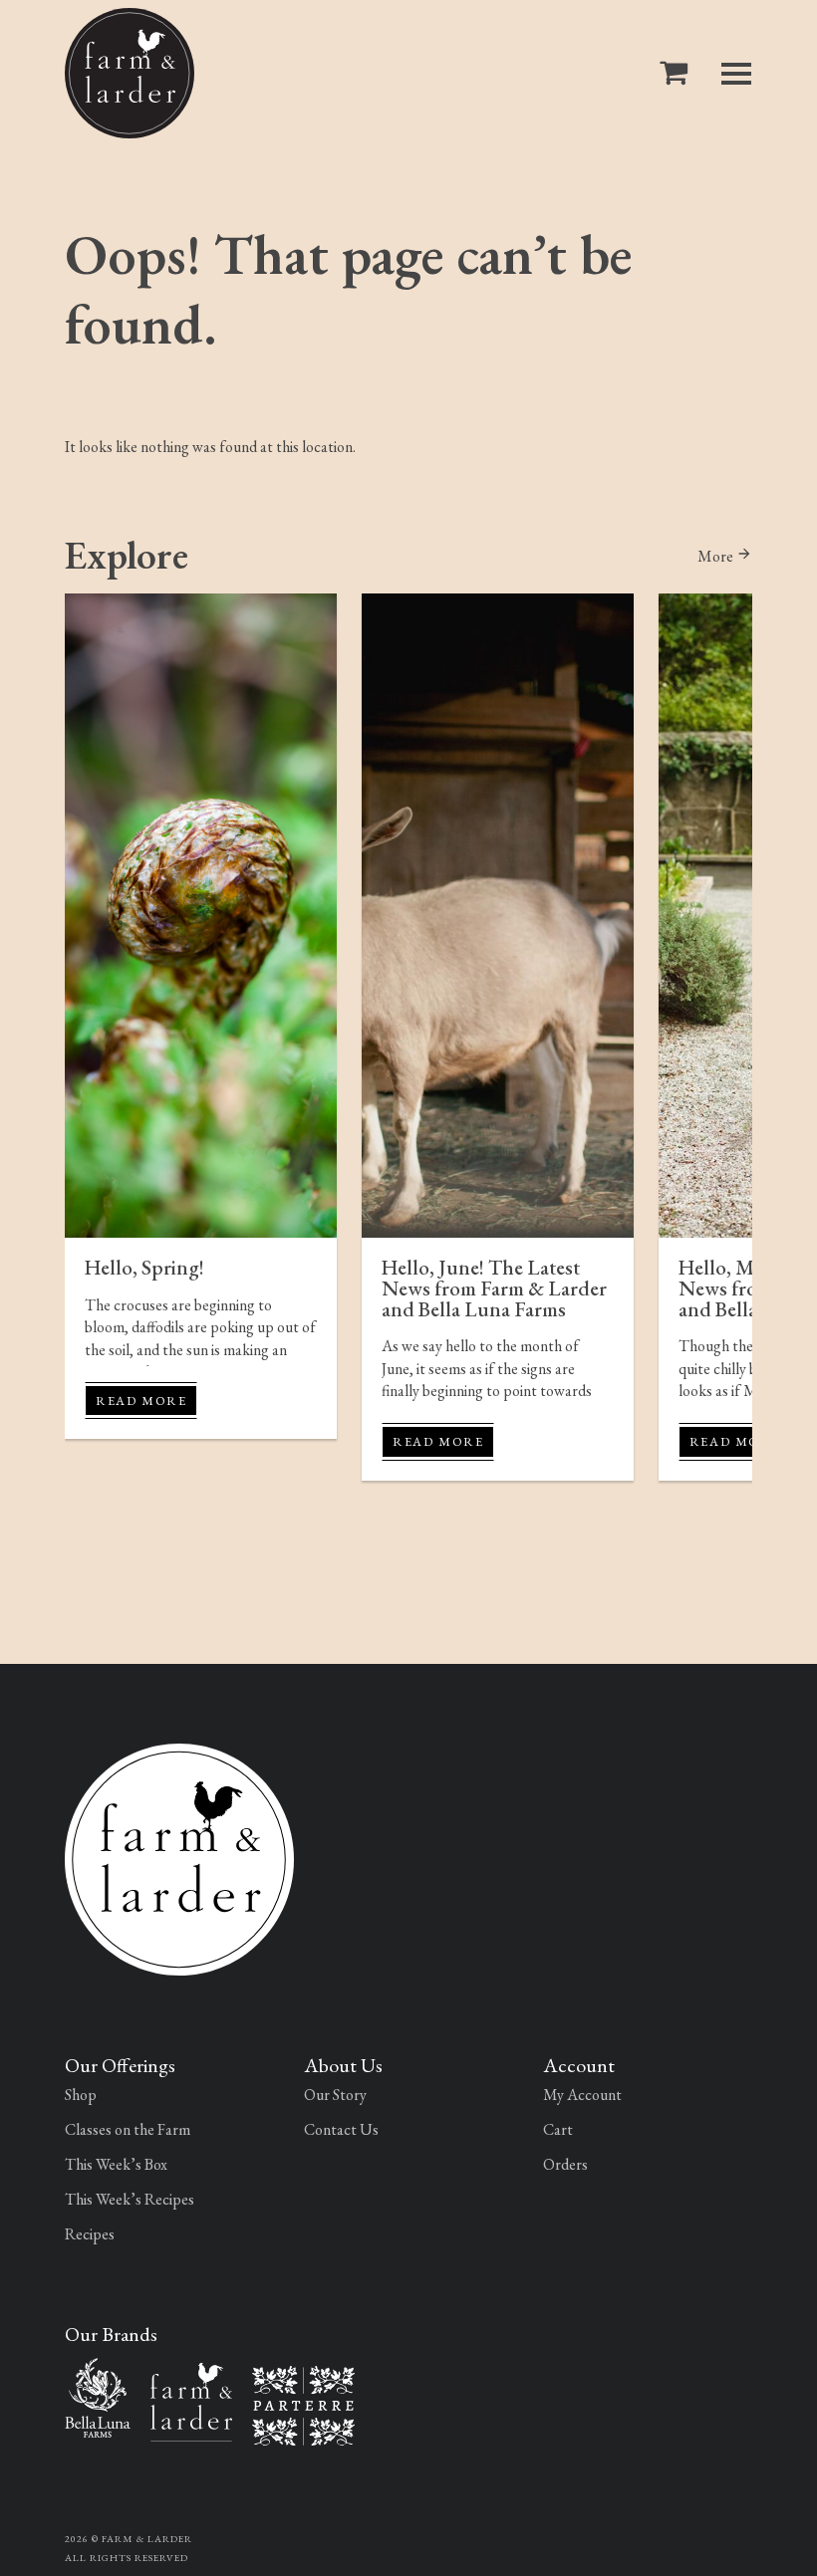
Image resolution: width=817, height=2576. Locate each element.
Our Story (335, 2095)
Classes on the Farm (128, 2129)
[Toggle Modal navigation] (736, 74)
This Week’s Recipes (130, 2199)
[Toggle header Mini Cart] (678, 73)
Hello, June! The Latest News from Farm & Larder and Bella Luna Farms (494, 1288)
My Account (582, 2095)
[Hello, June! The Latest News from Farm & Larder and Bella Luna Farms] (498, 916)
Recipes (90, 2234)
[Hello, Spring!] (201, 916)
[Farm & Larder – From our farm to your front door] (191, 2399)
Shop (81, 2095)
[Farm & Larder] (130, 73)
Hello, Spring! (144, 1267)
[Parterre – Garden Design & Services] (303, 2403)
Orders (565, 2164)
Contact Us (341, 2129)
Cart (558, 2129)
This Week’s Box (116, 2164)
